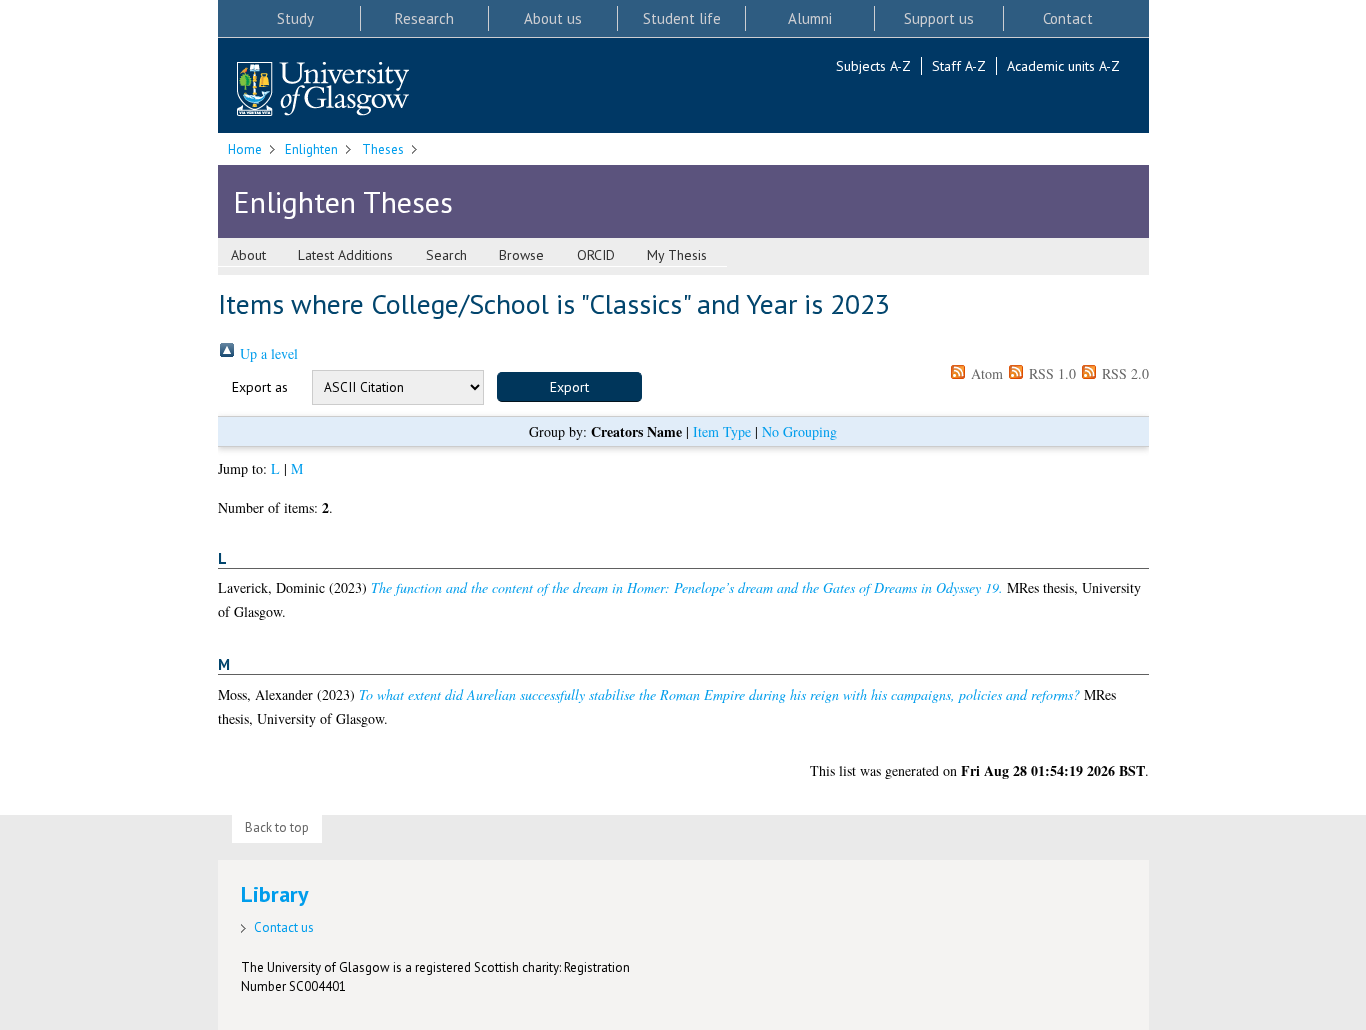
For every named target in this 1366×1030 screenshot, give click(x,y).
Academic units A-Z (1063, 66)
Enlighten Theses (343, 201)
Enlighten (311, 149)
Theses (383, 149)
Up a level (267, 353)
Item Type (722, 431)
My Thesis (677, 255)
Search (446, 255)
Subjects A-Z (873, 66)
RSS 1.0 (1050, 373)
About (248, 255)
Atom (985, 373)
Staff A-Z (959, 66)
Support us (939, 18)
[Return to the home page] (323, 90)
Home (245, 149)
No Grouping (799, 431)
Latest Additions (345, 255)
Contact (1068, 18)
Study (295, 18)
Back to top (277, 827)
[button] (569, 387)
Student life (682, 18)
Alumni (810, 18)
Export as (260, 387)
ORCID (596, 255)
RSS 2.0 (1123, 373)
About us (553, 18)
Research (424, 18)
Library (275, 894)
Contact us (284, 927)
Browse (521, 255)
